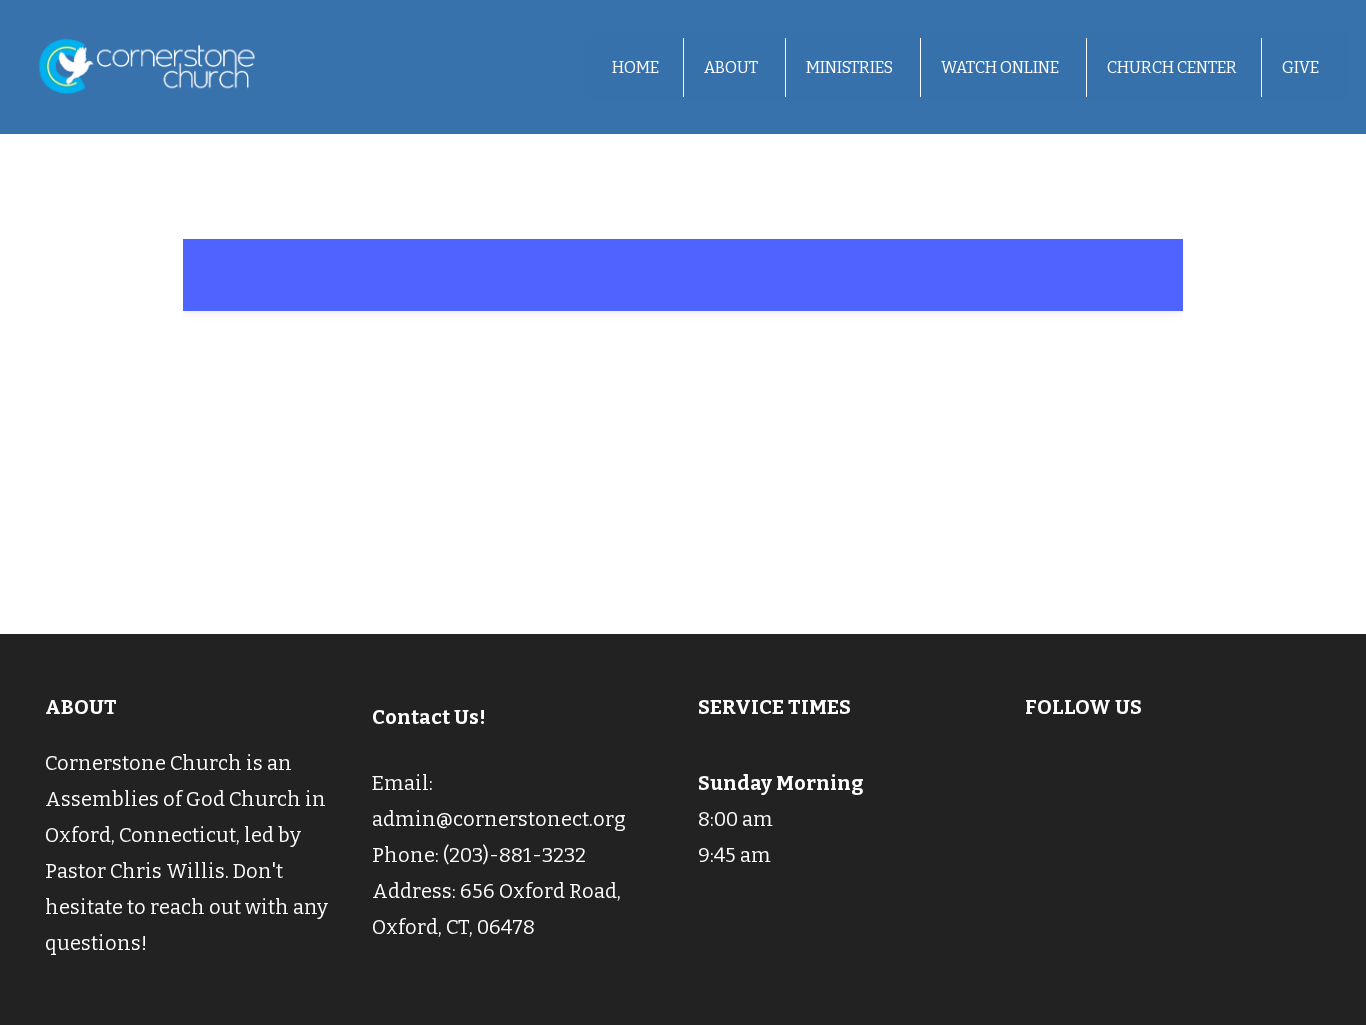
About (732, 67)
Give (1300, 67)
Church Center (1172, 67)
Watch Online (1001, 67)
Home (635, 67)
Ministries (851, 67)
